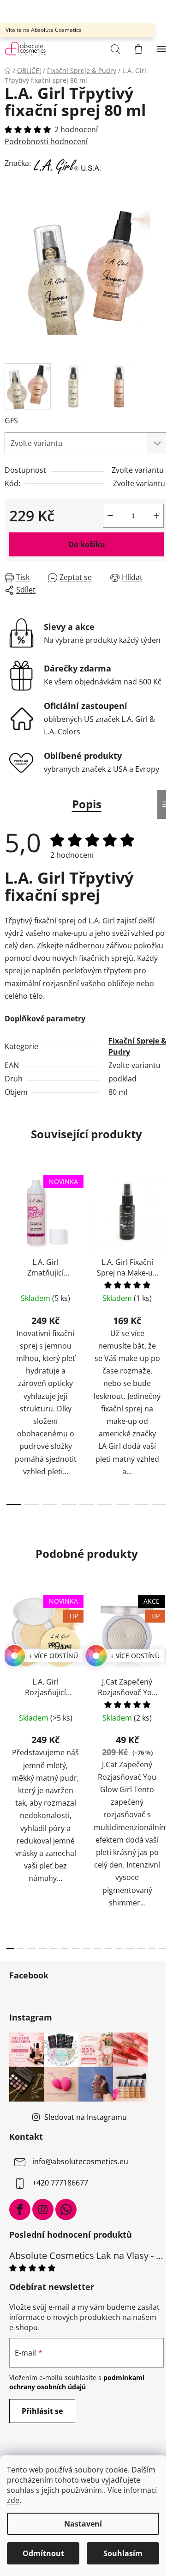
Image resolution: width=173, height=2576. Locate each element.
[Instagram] (43, 2210)
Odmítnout (43, 2553)
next (163, 1250)
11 (130, 1948)
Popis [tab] (87, 804)
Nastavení (83, 2524)
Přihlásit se (42, 2411)
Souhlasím (123, 2553)
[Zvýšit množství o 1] (156, 516)
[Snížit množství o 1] (110, 516)
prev (10, 1250)
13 (152, 1948)
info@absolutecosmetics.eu (80, 2161)
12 (141, 1948)
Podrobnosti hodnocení (46, 141)
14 (163, 1948)
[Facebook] (20, 2210)
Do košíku (87, 544)
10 (119, 1948)
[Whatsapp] (66, 2210)
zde (13, 2500)
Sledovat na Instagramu (86, 2117)
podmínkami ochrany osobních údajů (77, 2382)
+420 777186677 (60, 2183)
